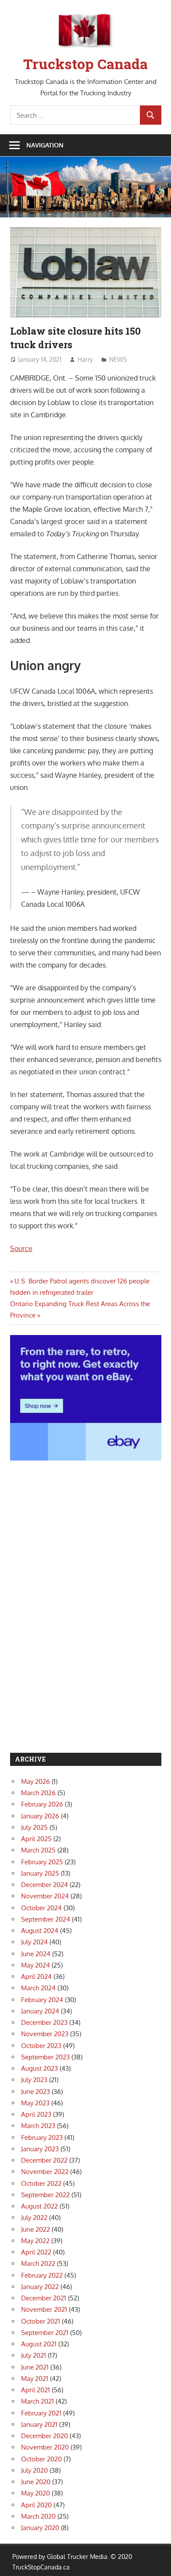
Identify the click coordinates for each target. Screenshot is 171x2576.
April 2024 (36, 1977)
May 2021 (35, 2379)
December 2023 (44, 2022)
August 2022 (39, 2206)
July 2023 (34, 2080)
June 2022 (36, 2229)
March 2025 (38, 1850)
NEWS (118, 359)
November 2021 (44, 2309)
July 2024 (34, 1942)
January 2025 (40, 1873)
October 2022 (41, 2183)
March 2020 (38, 2516)
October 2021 (41, 2321)
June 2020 (36, 2482)
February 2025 (42, 1862)
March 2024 (38, 1988)
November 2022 (45, 2172)
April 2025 (36, 1839)
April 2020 (36, 2505)
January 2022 (40, 2287)
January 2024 (40, 2011)
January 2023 (40, 2149)
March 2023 (38, 2126)
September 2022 (45, 2195)
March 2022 (38, 2263)
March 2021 (37, 2401)
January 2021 (39, 2424)
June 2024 (36, 1954)
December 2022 (44, 2160)
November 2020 (45, 2447)
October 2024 (41, 1908)
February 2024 (42, 2000)
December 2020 (45, 2436)
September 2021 (45, 2333)
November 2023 (45, 2034)
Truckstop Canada (85, 64)
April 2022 (36, 2252)
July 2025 (34, 1827)
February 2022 (42, 2275)
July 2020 (34, 2470)
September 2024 (46, 1919)
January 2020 (40, 2528)
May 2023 (35, 2103)
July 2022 (34, 2218)
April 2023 (36, 2114)
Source (21, 1248)
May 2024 (36, 1965)
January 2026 (40, 1816)
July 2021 (34, 2355)
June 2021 (35, 2367)
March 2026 (38, 1793)
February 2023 (42, 2137)
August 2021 (39, 2344)
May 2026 (36, 1781)
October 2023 (41, 2046)
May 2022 (35, 2241)
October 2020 (41, 2459)
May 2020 (36, 2493)
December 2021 (44, 2298)
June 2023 (36, 2092)
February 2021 (41, 2413)
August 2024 (40, 1931)
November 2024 (45, 1896)
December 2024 (45, 1885)
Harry (85, 359)
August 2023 (39, 2068)
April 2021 (36, 2390)
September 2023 (45, 2057)
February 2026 (42, 1804)
